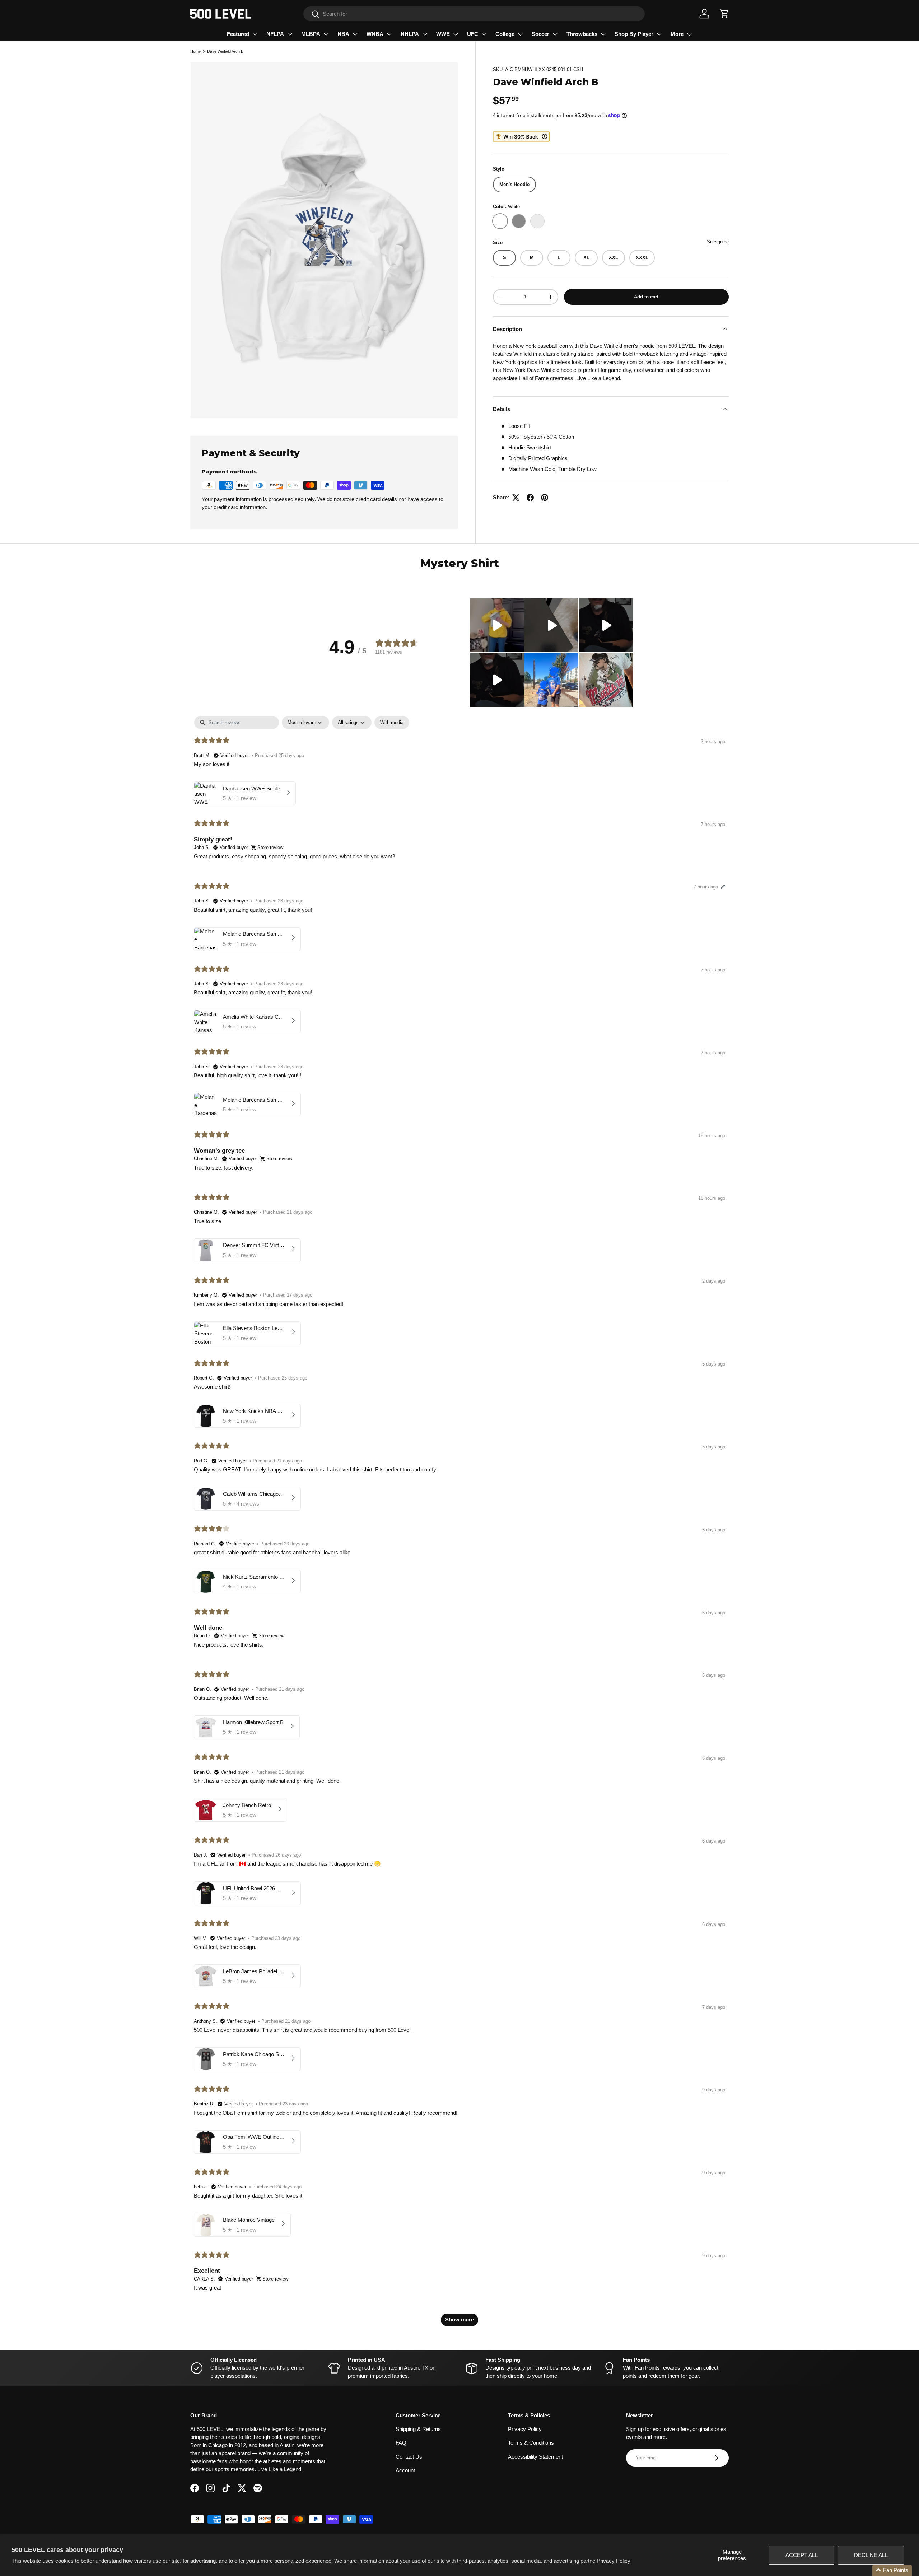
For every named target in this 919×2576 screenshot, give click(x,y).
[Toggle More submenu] (689, 34)
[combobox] (474, 14)
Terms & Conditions (531, 2443)
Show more (459, 2320)
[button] (724, 14)
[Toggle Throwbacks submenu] (603, 34)
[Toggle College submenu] (520, 34)
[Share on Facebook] (530, 498)
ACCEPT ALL (802, 2555)
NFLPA (275, 34)
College (505, 34)
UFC (473, 34)
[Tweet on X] (516, 498)
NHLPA (410, 34)
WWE (443, 34)
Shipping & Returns (418, 2429)
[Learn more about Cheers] (521, 137)
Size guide (718, 242)
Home (195, 51)
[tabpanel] (459, 1524)
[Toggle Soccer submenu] (555, 34)
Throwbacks (582, 34)
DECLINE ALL (871, 2555)
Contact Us (409, 2457)
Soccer (540, 34)
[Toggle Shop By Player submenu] (659, 34)
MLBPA (311, 34)
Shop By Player (634, 34)
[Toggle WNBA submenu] (389, 34)
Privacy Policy (614, 2561)
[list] (324, 240)
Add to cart (646, 297)
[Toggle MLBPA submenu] (326, 34)
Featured (238, 34)
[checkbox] (392, 722)
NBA (343, 34)
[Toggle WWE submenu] (456, 34)
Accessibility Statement (535, 2457)
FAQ (401, 2443)
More (677, 34)
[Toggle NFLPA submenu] (290, 34)
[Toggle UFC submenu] (484, 34)
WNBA (375, 34)
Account (405, 2470)
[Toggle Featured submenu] (255, 34)
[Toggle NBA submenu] (355, 34)
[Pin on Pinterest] (545, 498)
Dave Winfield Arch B (225, 51)
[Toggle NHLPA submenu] (425, 34)
